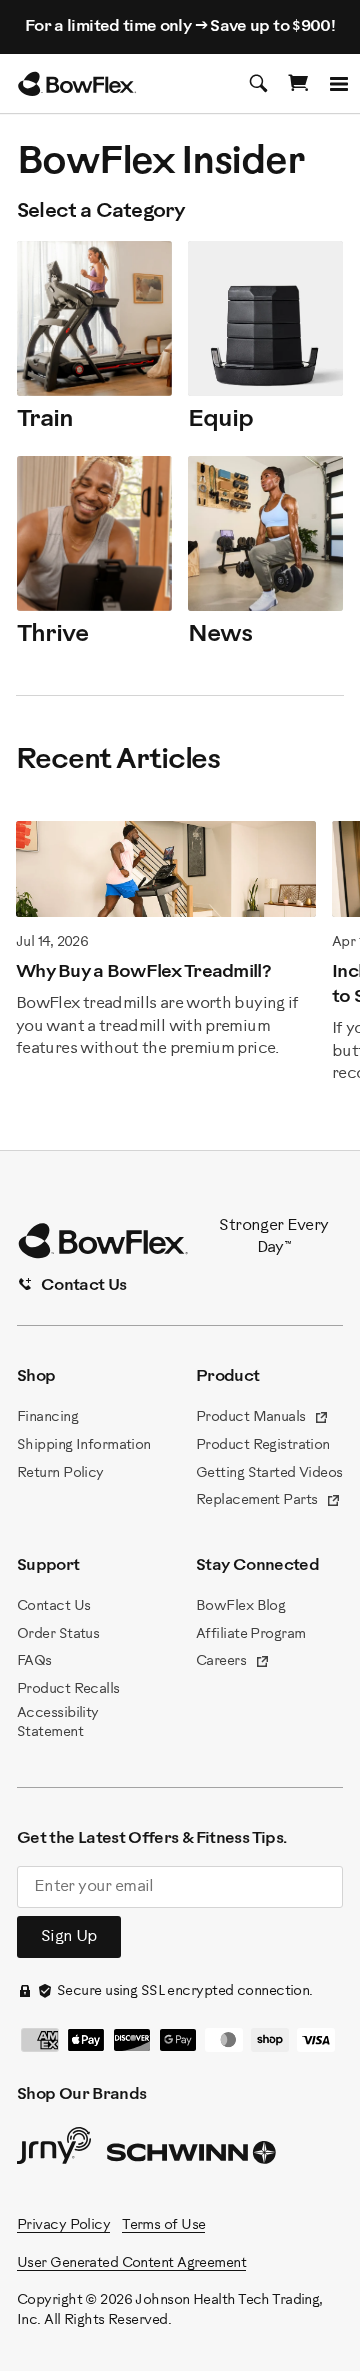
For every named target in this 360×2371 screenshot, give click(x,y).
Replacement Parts (268, 1502)
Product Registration (263, 1445)
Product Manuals (262, 1419)
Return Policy (60, 1473)
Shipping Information (84, 1445)
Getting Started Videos (269, 1473)
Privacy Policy (63, 2225)
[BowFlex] (77, 84)
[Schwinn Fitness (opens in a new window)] (193, 2157)
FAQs (34, 1661)
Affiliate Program (250, 1634)
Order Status (58, 1634)
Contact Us (53, 1606)
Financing (47, 1417)
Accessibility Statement (58, 1723)
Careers (233, 1663)
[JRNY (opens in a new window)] (54, 2150)
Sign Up (69, 1936)
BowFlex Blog (240, 1606)
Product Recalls (68, 1689)
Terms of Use (163, 2225)
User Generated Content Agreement (131, 2263)
